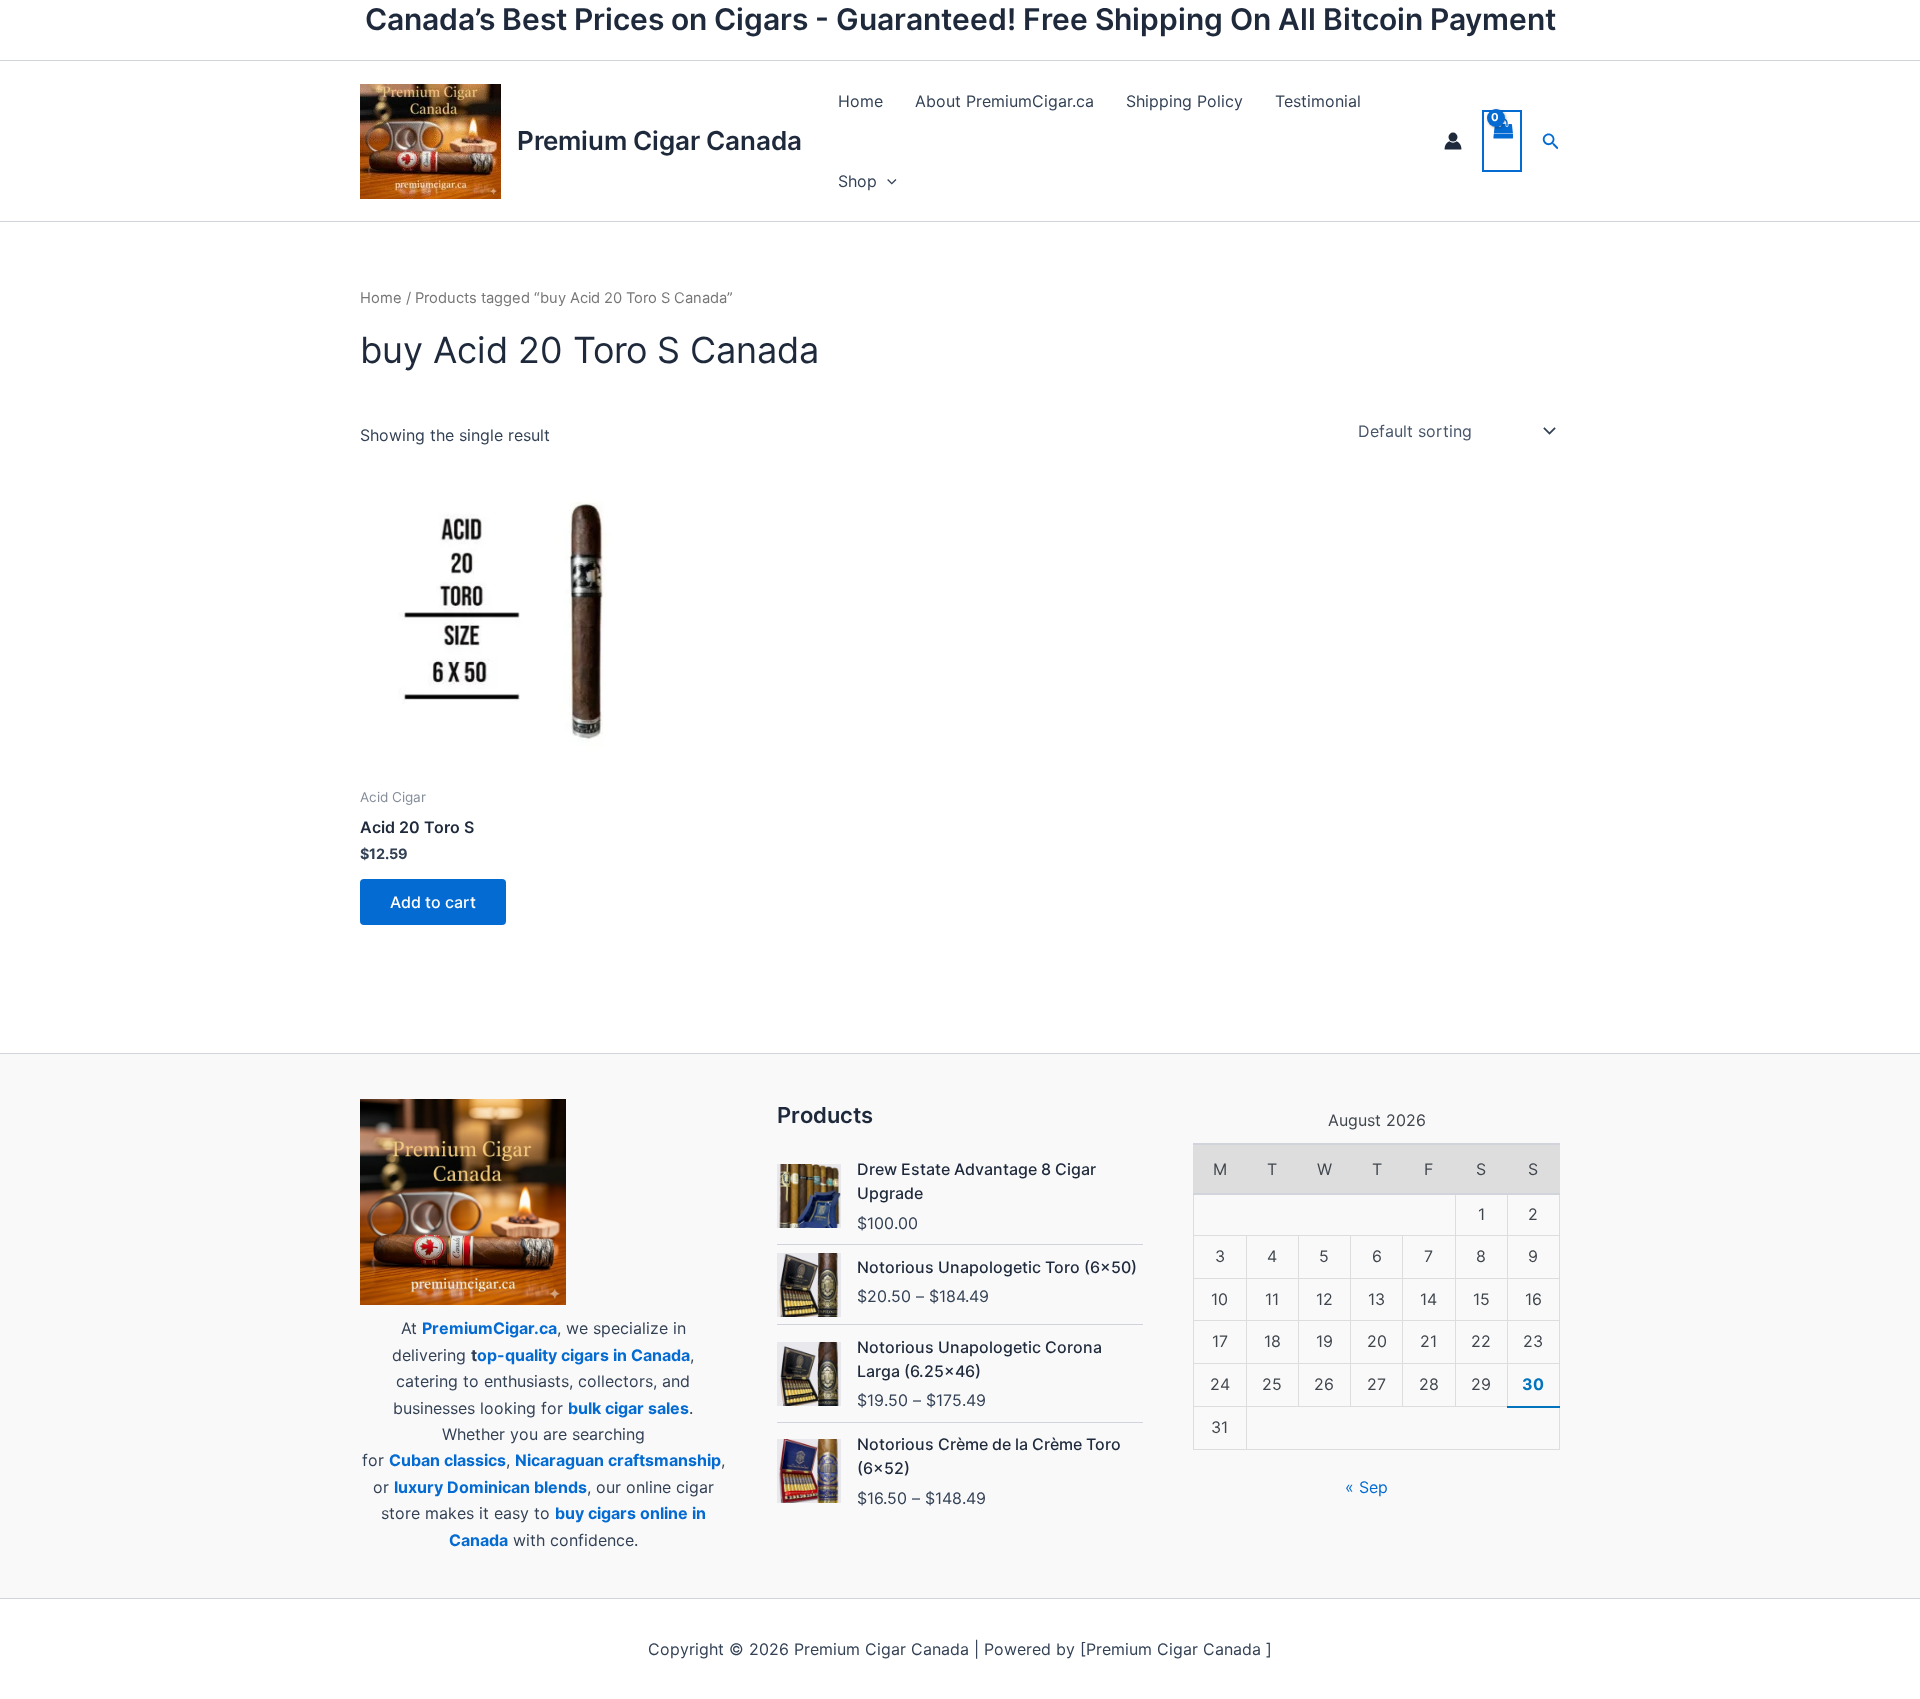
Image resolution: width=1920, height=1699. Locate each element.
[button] (887, 181)
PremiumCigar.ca (489, 1328)
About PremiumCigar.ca (1004, 101)
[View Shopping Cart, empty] (1502, 141)
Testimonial (1318, 101)
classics (475, 1460)
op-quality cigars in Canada (583, 1355)
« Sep (1366, 1487)
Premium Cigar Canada (659, 140)
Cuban (414, 1460)
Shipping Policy (1184, 101)
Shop (857, 181)
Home (860, 101)
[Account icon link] (1453, 141)
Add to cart (433, 902)
